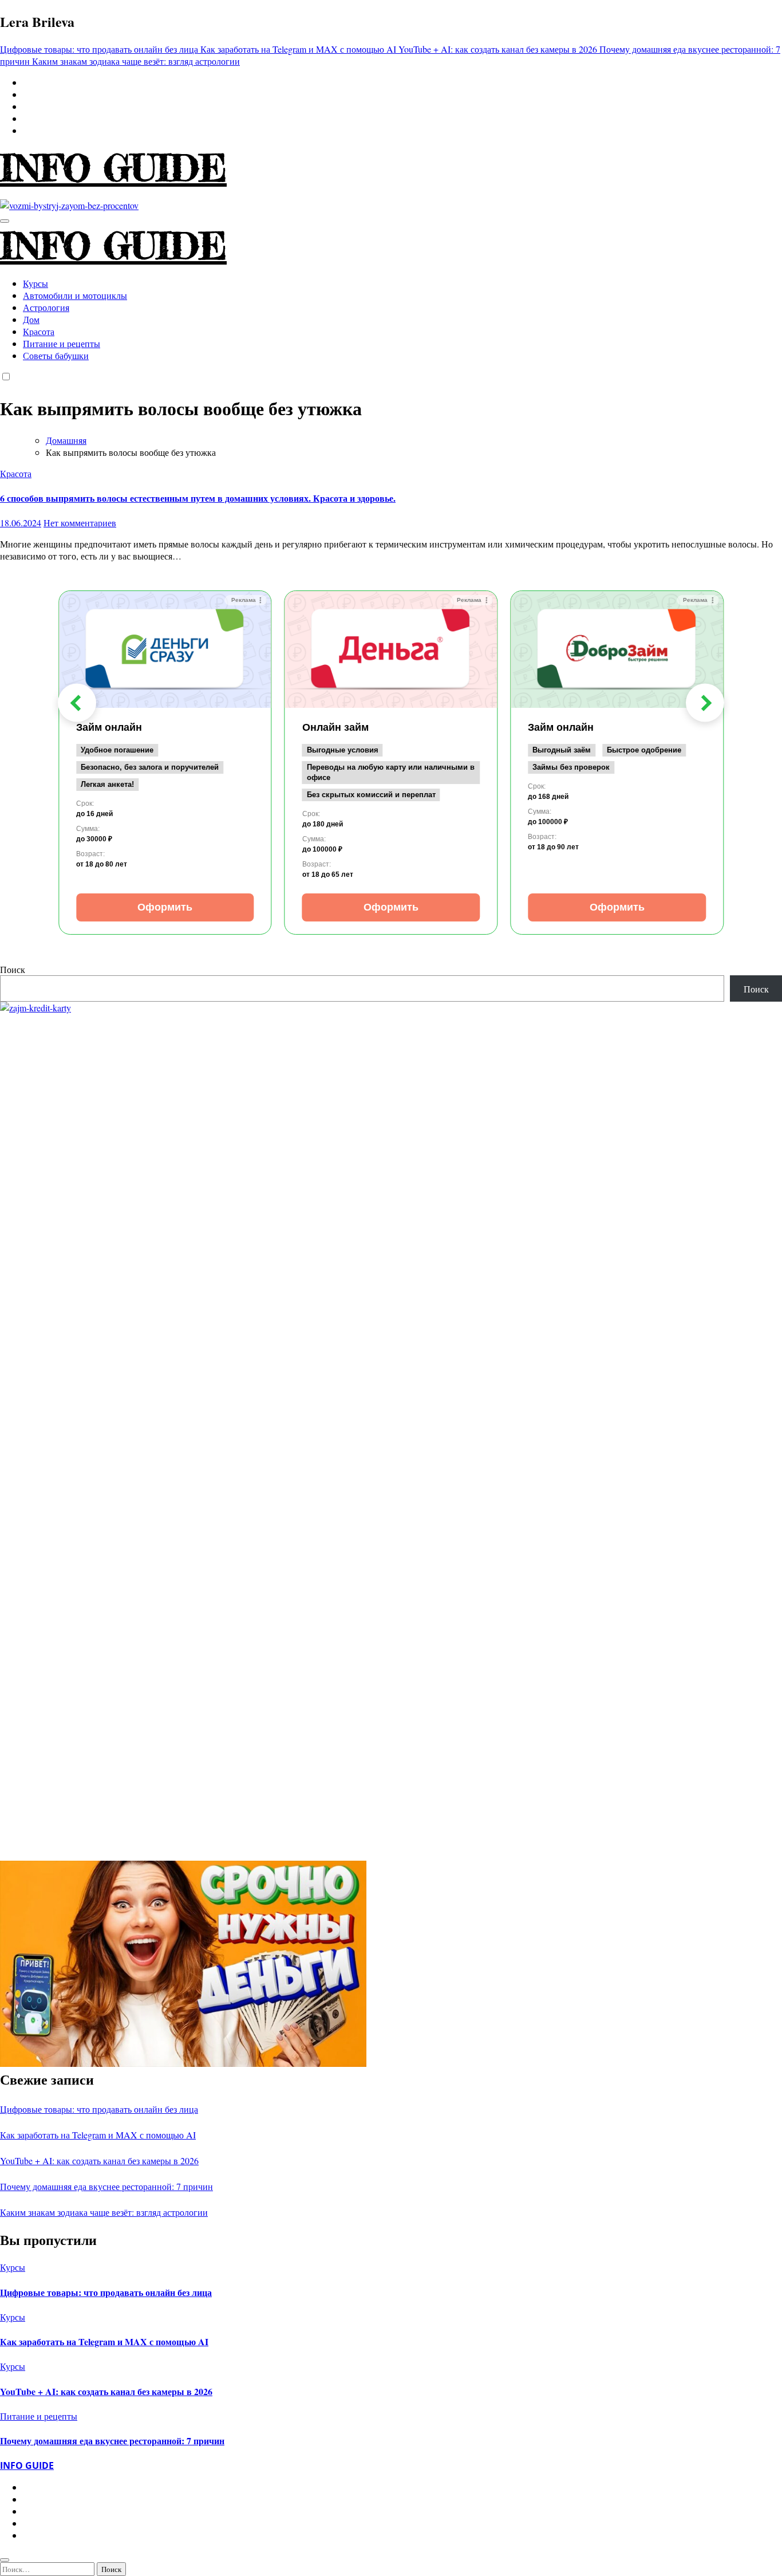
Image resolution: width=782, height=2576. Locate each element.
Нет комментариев (80, 523)
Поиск (13, 969)
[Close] (5, 2560)
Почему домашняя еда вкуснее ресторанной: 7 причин (106, 2186)
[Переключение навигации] (5, 221)
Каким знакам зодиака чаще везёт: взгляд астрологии (104, 2212)
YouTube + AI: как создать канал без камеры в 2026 (99, 2161)
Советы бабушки (56, 355)
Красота (39, 331)
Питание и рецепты (62, 343)
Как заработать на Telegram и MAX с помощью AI (98, 2135)
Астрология (46, 307)
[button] (77, 703)
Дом (31, 319)
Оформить (165, 907)
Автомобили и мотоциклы (75, 295)
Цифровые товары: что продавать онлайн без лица (99, 2109)
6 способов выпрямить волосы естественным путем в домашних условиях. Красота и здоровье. (198, 498)
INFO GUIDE (113, 168)
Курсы (35, 283)
